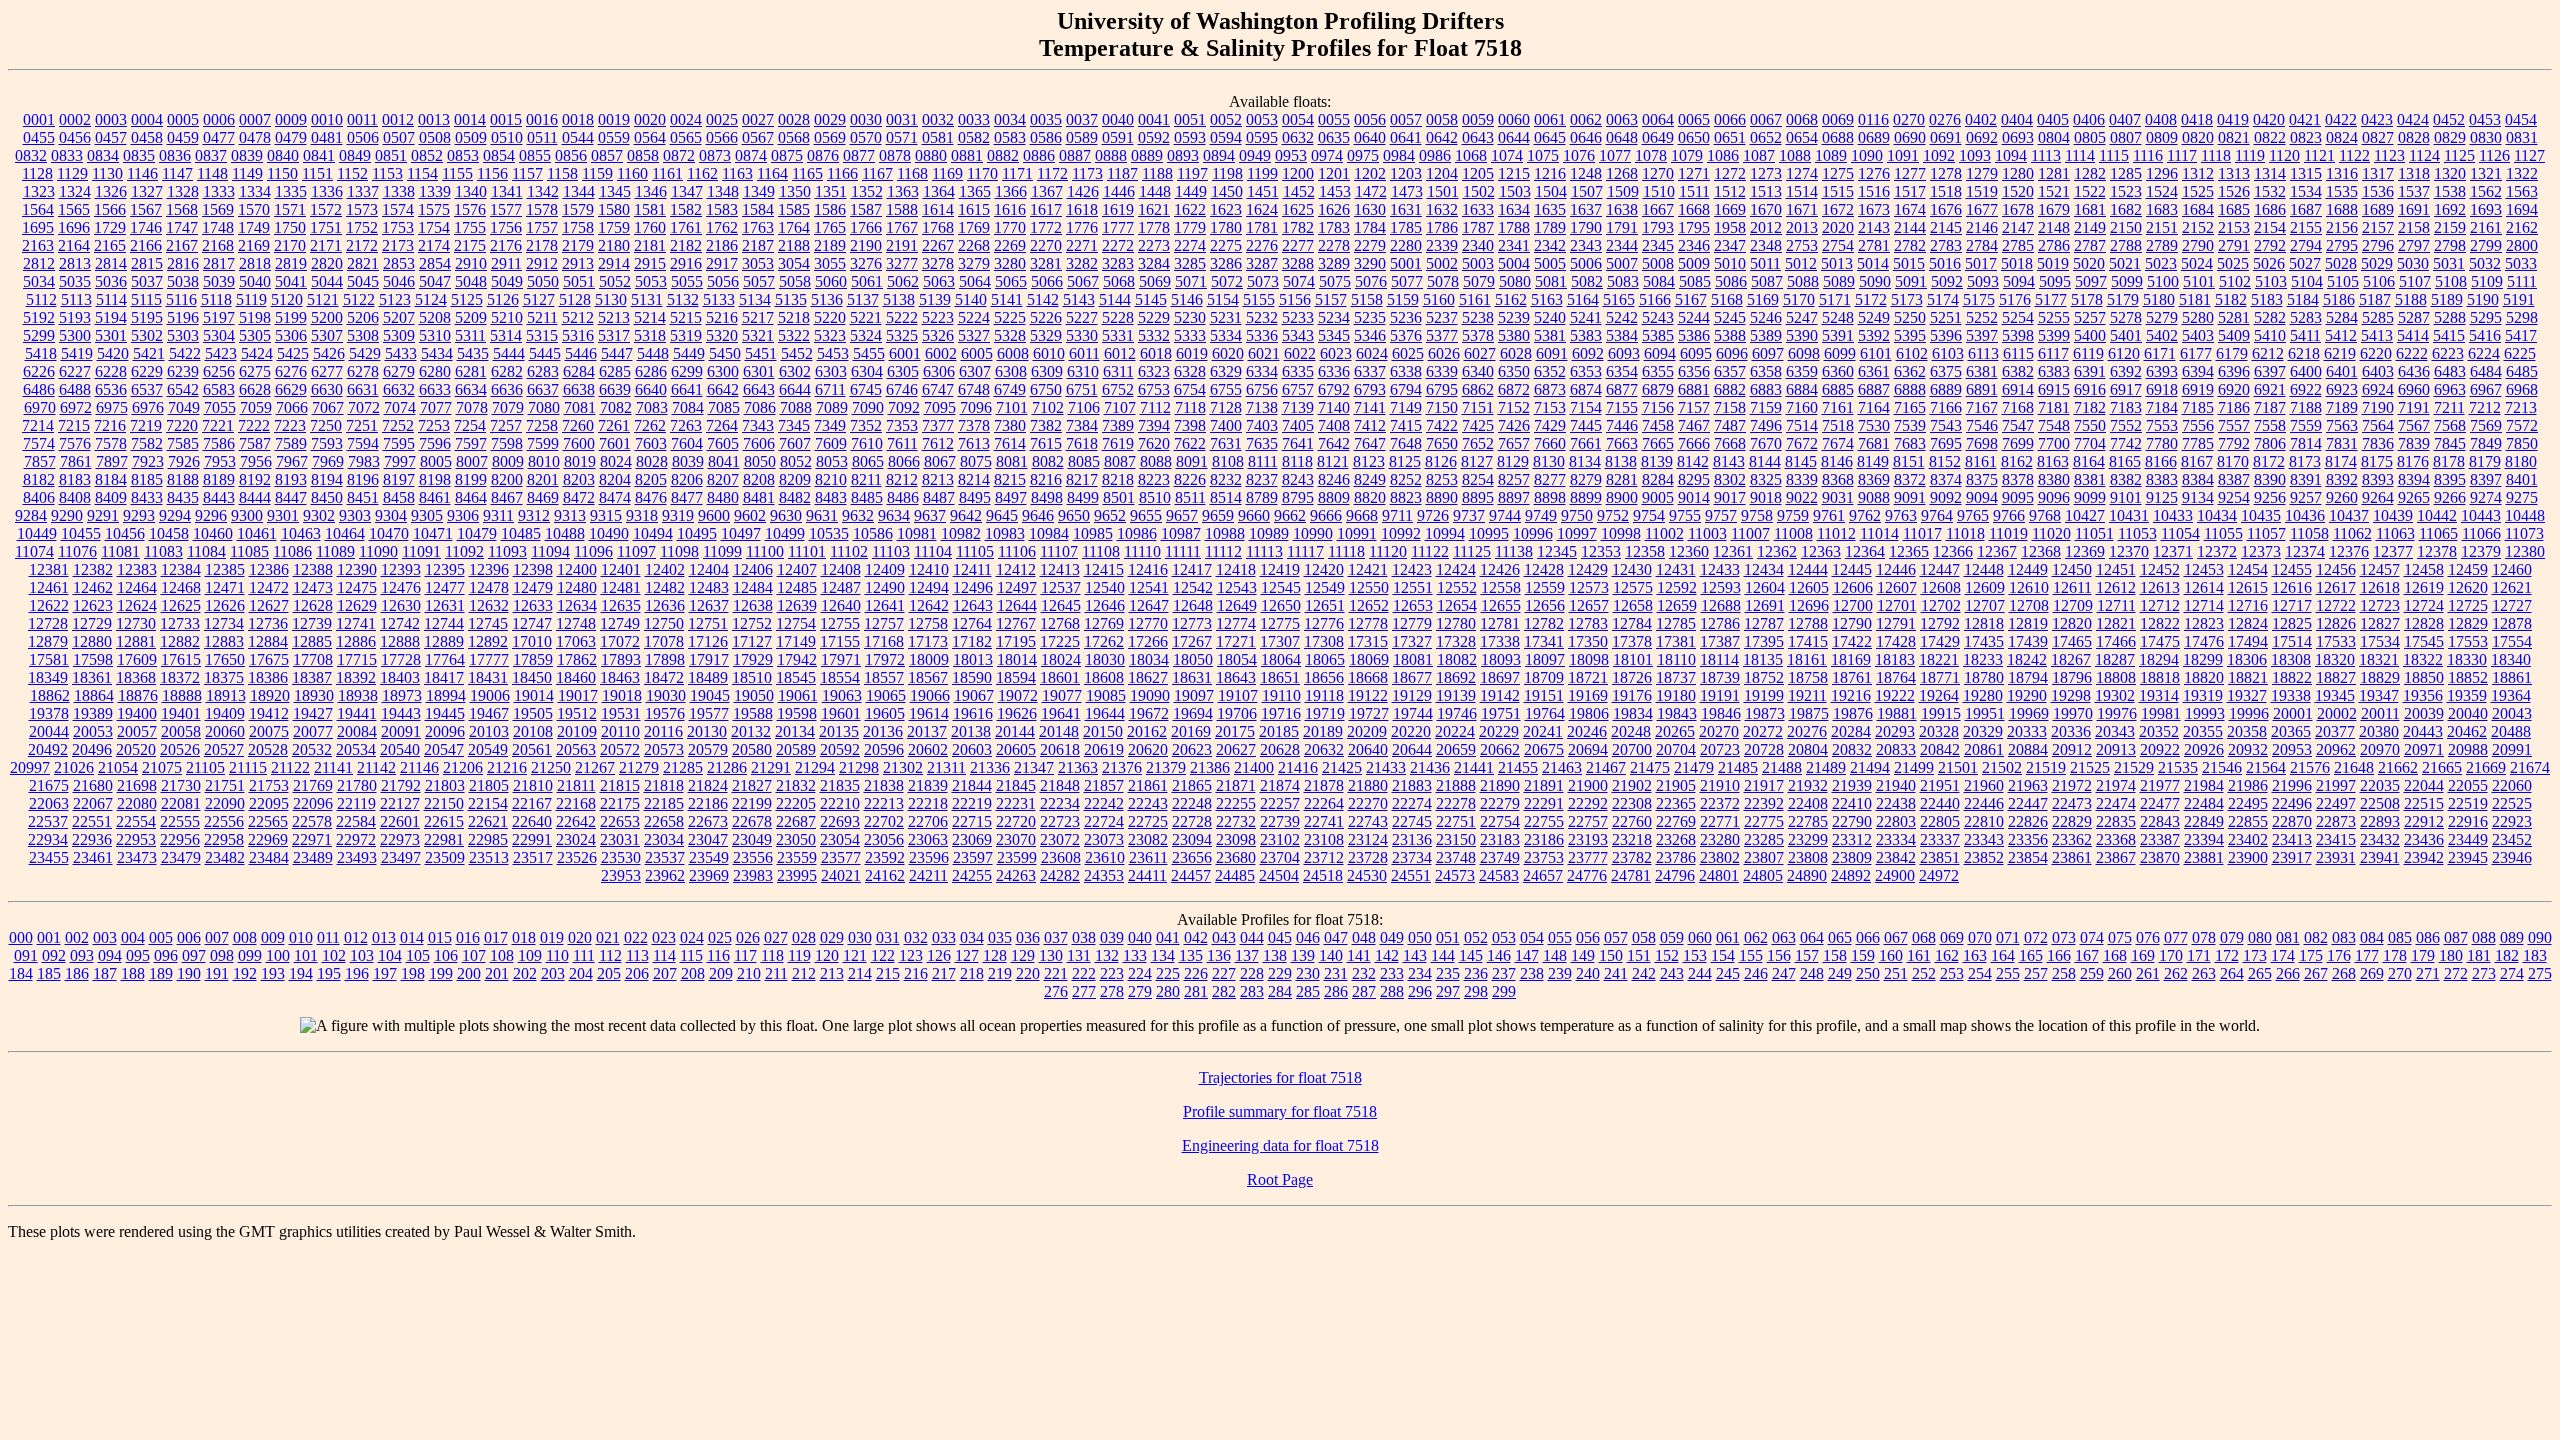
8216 (1046, 479)
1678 (2018, 209)
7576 (75, 443)
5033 (2521, 263)
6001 (905, 353)
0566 (722, 137)
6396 (2234, 371)
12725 (2468, 605)
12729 (92, 623)
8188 (183, 479)
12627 (269, 605)
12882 (180, 641)
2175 (470, 245)
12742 (400, 623)
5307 (327, 335)
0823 (2306, 137)
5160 (1439, 299)
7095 (940, 407)
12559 (1545, 587)
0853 (463, 155)
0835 (139, 155)
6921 (2270, 389)
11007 (1750, 533)
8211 (866, 479)
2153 (2234, 227)
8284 (1658, 479)
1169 (947, 173)
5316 (578, 335)
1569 (218, 209)
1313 (2234, 173)
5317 (614, 335)
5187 (2375, 299)
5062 (903, 281)
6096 (1732, 353)
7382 (1046, 425)
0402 (1981, 119)
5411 (2305, 335)
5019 (2053, 263)
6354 (1622, 371)
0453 (2485, 119)
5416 (2485, 335)
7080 (544, 407)
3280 (1010, 263)
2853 (399, 263)
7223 (290, 425)
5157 (1331, 299)
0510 (507, 137)
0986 (1435, 155)
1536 (2378, 191)
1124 (2424, 155)
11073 (2524, 533)
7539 (1910, 425)
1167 (877, 173)
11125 (1472, 551)
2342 (1550, 245)
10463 (301, 533)
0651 (1730, 137)
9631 (822, 515)
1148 (212, 173)
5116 (181, 299)
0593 (1190, 137)
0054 (1298, 119)
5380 (1514, 335)
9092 (1946, 497)
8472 (579, 497)
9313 (570, 515)
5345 (1334, 335)
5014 (1873, 263)
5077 (1407, 281)
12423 (1412, 569)
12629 (357, 605)
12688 (1721, 605)
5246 (1766, 317)
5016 (1945, 263)
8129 (1513, 461)
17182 (972, 641)
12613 (2160, 587)
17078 (664, 641)
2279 (1370, 245)
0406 (2089, 119)
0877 (859, 155)
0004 (147, 119)
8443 (219, 497)
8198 (435, 479)
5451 (761, 353)
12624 (137, 605)
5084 (1659, 281)
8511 (1190, 497)
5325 (902, 335)
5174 (1943, 299)
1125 (2459, 155)
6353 (1586, 371)
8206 (687, 479)
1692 (2450, 209)
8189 (219, 479)
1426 (1083, 191)
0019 (614, 119)
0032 (938, 119)
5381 (1550, 335)
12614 (2204, 587)
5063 (939, 281)
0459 (183, 137)
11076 (77, 551)
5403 (2198, 335)
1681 (2090, 209)
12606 (1853, 587)
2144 (1910, 227)
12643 (973, 605)
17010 (532, 641)
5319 (686, 335)
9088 (1874, 497)
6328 (1190, 371)
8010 (544, 461)
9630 (786, 515)
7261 (614, 425)
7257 (506, 425)
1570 (254, 209)
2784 (1982, 245)
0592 (1154, 137)
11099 (722, 551)
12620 (2468, 587)
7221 (218, 425)
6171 (2160, 353)
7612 (938, 443)
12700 (1853, 605)
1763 (758, 227)
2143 (1874, 227)
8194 (327, 479)
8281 (1622, 479)
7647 (1370, 443)
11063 (2395, 533)
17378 (1632, 641)
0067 (1766, 119)
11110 (1142, 551)
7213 (2521, 407)
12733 (180, 623)
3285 (1190, 263)
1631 (1406, 209)
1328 (183, 191)
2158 (2414, 227)
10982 (961, 533)
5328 (1010, 335)
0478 (255, 137)
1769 (974, 227)
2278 (1334, 245)
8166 (2161, 461)
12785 (1676, 623)
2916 (686, 263)
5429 (365, 353)
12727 (2512, 605)
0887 (1075, 155)
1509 (1623, 191)
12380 (2525, 551)
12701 (1897, 605)
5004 (1514, 263)
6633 (435, 389)
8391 (2306, 479)
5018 (2017, 263)
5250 (1910, 317)
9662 (1290, 515)
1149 (247, 173)
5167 (1691, 299)
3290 (1370, 263)
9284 (31, 515)
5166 (1655, 299)
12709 (2073, 605)
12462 (93, 587)
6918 (2162, 389)
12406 (753, 569)
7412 (1370, 425)
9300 (247, 515)
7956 (256, 461)
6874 (1586, 389)
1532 (2270, 191)
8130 (1549, 461)
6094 (1660, 353)
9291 (103, 515)
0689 (1874, 137)
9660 (1254, 515)
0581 (938, 137)
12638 (753, 605)
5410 (2270, 335)
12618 (2380, 587)
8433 (147, 497)
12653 (1413, 605)
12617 (2336, 587)
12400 (577, 569)
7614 (1010, 443)
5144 (1115, 299)
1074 (1507, 155)
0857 (607, 155)
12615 (2248, 587)
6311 (1118, 371)
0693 (2018, 137)
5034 (39, 281)
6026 (1444, 353)
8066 (904, 461)
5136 (827, 299)
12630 (401, 605)
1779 (1190, 227)
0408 (2161, 119)
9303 (355, 515)
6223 (2448, 353)
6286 (651, 371)
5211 (542, 317)
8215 (1010, 479)
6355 (1658, 371)
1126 (2494, 155)
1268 (1622, 173)
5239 (1514, 317)
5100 (2163, 281)
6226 (39, 371)
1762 (722, 227)
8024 (616, 461)
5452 (797, 353)
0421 (2305, 119)
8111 (1263, 461)
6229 (147, 371)
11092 (464, 551)
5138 (899, 299)
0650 (1694, 137)
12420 (1324, 569)
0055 (1334, 119)
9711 (1397, 515)
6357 (1730, 371)
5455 (869, 353)
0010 (327, 119)
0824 (2342, 137)
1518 (1946, 191)
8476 (651, 497)
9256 (2270, 497)
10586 (873, 533)
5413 (2377, 335)
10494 (653, 533)
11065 (2438, 533)
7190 (2378, 407)
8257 (1514, 479)
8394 (2414, 479)
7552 (2126, 425)
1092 (1939, 155)
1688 (2342, 209)
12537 (1061, 587)
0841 (319, 155)
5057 (759, 281)
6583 (219, 389)
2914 (614, 263)
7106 (1084, 407)
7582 (147, 443)
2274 (1190, 245)
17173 (928, 641)
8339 (1802, 479)
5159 (1403, 299)
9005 (1658, 497)
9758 (1757, 515)
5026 (2269, 263)
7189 (2342, 407)
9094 (1982, 497)
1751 (326, 227)
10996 (1533, 533)
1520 (2018, 191)
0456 (75, 137)
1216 (1550, 173)
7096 (976, 407)
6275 (255, 371)
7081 (580, 407)
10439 (2393, 515)
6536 (111, 389)
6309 (1047, 371)
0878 (895, 155)
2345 (1658, 245)
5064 (975, 281)
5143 (1079, 299)
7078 (472, 407)
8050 (760, 461)
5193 (75, 317)
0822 (2270, 137)
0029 (830, 119)
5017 (1981, 263)
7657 (1514, 443)
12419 (1280, 569)
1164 (772, 173)
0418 (2197, 119)
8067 (940, 461)
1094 (2011, 155)
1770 (1010, 227)
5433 (401, 353)
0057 (1406, 119)
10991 (1357, 533)
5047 (435, 281)
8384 (2198, 479)
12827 (2380, 623)
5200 (327, 317)
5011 (1765, 263)
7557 (2234, 425)
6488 (75, 389)
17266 (1148, 641)
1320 (2450, 173)
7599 (543, 443)
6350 (1514, 371)
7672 (1802, 443)
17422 (1852, 641)
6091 (1552, 353)
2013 (1802, 227)
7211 (2449, 407)
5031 (2449, 263)
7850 (2522, 443)
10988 (1225, 533)
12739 (312, 623)
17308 (1324, 641)
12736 (268, 623)
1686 (2270, 209)
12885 (312, 641)
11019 (2008, 533)
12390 (357, 569)
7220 (182, 425)
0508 (435, 137)
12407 (797, 569)
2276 (1262, 245)
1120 (2284, 155)
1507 (1587, 191)
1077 (1615, 155)
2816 (183, 263)
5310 (435, 335)
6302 (795, 371)
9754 (1649, 515)
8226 (1190, 479)
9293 (139, 515)
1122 (2354, 155)
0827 (2378, 137)
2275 (1226, 245)
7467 (1694, 425)
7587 (255, 443)
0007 (255, 119)
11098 (679, 551)
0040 (1118, 119)
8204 (615, 479)
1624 (1262, 209)
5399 (2054, 335)
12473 (313, 587)
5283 (2306, 317)
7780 (2162, 443)
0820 (2198, 137)
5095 (2055, 281)
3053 (758, 263)
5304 (219, 335)
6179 (2232, 353)
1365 (975, 191)
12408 (841, 569)
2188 (794, 245)
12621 (2512, 587)
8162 (2017, 461)
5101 (2199, 281)
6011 (1084, 353)
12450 (2072, 569)
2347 (1730, 245)
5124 (431, 299)
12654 (1457, 605)
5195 (147, 317)
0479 (291, 137)
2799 (2486, 245)
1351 (831, 191)
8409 (111, 497)
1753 (398, 227)
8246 (1334, 479)
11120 (1388, 551)
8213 (938, 479)
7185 (2198, 407)
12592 (1677, 587)
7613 (974, 443)
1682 (2126, 209)
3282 (1082, 263)
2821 (363, 263)
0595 (1262, 137)
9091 (1910, 497)
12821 (2116, 623)
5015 (1909, 263)
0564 (650, 137)
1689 (2378, 209)
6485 (2522, 371)
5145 (1151, 299)
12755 (840, 623)
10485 (521, 533)
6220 (2376, 353)
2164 (74, 245)
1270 (1658, 173)
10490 (609, 533)
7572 (2522, 425)
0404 (2017, 119)
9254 (2234, 497)
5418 (41, 353)
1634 (1514, 209)
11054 (2180, 533)
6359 (1802, 371)
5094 (2019, 281)
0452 (2449, 119)
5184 (2303, 299)
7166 (1946, 407)
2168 (218, 245)
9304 (391, 515)
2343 (1586, 245)
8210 (831, 479)
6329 (1226, 371)
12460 (2512, 569)
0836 (175, 155)
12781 (1500, 623)
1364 (939, 191)
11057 (2266, 533)
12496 (973, 587)
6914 (2018, 389)
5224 (974, 317)
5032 (2485, 263)
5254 (2018, 317)
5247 (1802, 317)
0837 (211, 155)
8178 (2449, 461)
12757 (884, 623)
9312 (534, 515)
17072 (620, 641)
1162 (702, 173)
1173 (1087, 173)
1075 (1543, 155)
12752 (752, 623)
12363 (1821, 551)
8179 (2485, 461)
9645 (1002, 515)
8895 (1478, 497)
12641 (885, 605)
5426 (329, 353)
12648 (1193, 605)
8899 (1586, 497)
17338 (1500, 641)
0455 (39, 137)
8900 (1622, 497)
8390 (2270, 479)
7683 (1910, 443)
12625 (181, 605)
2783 (1946, 245)
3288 (1298, 263)
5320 (722, 335)
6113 (1983, 353)
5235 (1370, 317)
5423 (221, 353)
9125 (2162, 497)
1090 (1867, 155)
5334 (1226, 335)
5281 (2234, 317)
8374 (1946, 479)
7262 (650, 425)
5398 (2018, 335)
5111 (2522, 281)
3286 (1226, 263)
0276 (1945, 119)
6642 (723, 389)
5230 (1190, 317)
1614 (938, 209)
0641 (1406, 137)
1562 (2486, 191)
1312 (2198, 173)
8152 (1945, 461)
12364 (1865, 551)
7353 (902, 425)
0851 (391, 155)
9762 (1865, 515)
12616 (2292, 587)
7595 (399, 443)
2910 (471, 263)
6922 (2306, 389)
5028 (2341, 263)
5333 (1190, 335)
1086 (1723, 155)
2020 (1838, 227)
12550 (1369, 587)
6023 (1336, 353)
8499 (1083, 497)
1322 (2522, 173)
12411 (972, 569)
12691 (1765, 605)
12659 (1677, 605)
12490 (885, 587)
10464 (345, 533)
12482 (665, 587)
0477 (219, 137)
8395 (2450, 479)
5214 (650, 317)
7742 (2126, 443)
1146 (142, 173)
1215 (1514, 173)
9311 (498, 515)
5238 (1478, 317)
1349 (759, 191)
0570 (866, 137)
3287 (1262, 263)
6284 (579, 371)
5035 (75, 281)
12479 (533, 587)
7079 (508, 407)
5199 (291, 317)
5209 (471, 317)
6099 (1840, 353)
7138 (1262, 407)
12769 (1104, 623)
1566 (110, 209)
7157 (1694, 407)
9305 (427, 515)
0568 (794, 137)
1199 (1262, 173)
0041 (1154, 119)
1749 (254, 227)
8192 (255, 479)
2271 (1082, 245)
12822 (2160, 623)
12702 (1941, 605)
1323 (39, 191)
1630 (1370, 209)
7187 (2270, 407)
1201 (1334, 173)
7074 (400, 407)
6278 (363, 371)
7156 (1658, 407)
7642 (1334, 443)
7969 (328, 461)
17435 (1984, 641)
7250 (326, 425)
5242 (1622, 317)
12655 (1501, 605)
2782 (1910, 245)
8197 (399, 479)
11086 (292, 551)
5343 (1298, 335)
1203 (1406, 173)
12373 (2261, 551)
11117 (1305, 551)
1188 (1157, 173)
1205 (1478, 173)
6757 (1298, 389)
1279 (1982, 173)
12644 (1017, 605)
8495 (975, 497)
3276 (866, 263)
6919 (2198, 389)
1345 (615, 191)
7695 (1946, 443)
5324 (866, 335)
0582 (974, 137)
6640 (651, 389)
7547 (2018, 425)
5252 (1982, 317)
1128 (37, 173)
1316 (2342, 173)
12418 (1236, 569)
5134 (755, 299)
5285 (2378, 317)
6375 (1946, 371)
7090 (868, 407)
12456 (2336, 569)
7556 (2198, 425)
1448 (1155, 191)
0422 (2341, 119)
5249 (1874, 317)
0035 (1046, 119)
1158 (562, 173)
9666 (1326, 515)
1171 (1017, 173)
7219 (146, 425)
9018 (1766, 497)
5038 (183, 281)
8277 (1550, 479)
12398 (533, 569)
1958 (1730, 227)
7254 (470, 425)
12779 (1412, 623)
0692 (1982, 137)
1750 (290, 227)
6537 (147, 389)
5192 (39, 317)
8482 (795, 497)
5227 (1082, 317)
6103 (1948, 353)
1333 (219, 191)
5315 (542, 335)
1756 (506, 227)
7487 (1730, 425)
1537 (2414, 191)
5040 (255, 281)
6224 (2484, 353)
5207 (399, 317)
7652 (1478, 443)
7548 (2054, 425)
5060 (831, 281)
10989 (1269, 533)
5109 (2487, 281)
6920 (2234, 389)
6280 (435, 371)
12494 (929, 587)
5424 (257, 353)
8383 (2162, 479)
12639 (797, 605)
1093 (1975, 155)
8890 (1442, 497)
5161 (1475, 299)
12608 (1941, 587)
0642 (1442, 137)
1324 (75, 191)
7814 (2306, 443)
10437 (2349, 515)
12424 (1456, 569)
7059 (256, 407)
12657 (1589, 605)
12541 (1149, 587)
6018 (1156, 353)
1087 (1759, 155)
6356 (1694, 371)
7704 (2090, 443)
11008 (1793, 533)
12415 (1104, 569)
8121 (1333, 461)
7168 (2018, 407)
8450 (327, 497)
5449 (689, 353)
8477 (687, 497)
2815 (147, 263)
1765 (830, 227)
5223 (938, 317)
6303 (831, 371)
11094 (550, 551)
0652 (1766, 137)
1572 (326, 209)
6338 (1406, 371)
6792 (1334, 389)
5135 (791, 299)
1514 (1802, 191)
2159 (2450, 227)
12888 (400, 641)
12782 (1544, 623)
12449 (2028, 569)
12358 (1645, 551)
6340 (1478, 371)
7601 (615, 443)
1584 (758, 209)
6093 (1624, 353)
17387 (1720, 641)
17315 (1368, 641)
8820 (1370, 497)
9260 (2342, 497)
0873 (715, 155)
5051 (579, 281)
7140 (1334, 407)
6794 (1406, 389)
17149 (796, 641)
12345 (1557, 551)
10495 (697, 533)
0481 (327, 137)
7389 (1118, 425)
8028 (652, 461)
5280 (2198, 317)
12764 (972, 623)
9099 (2090, 497)
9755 (1685, 515)
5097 (2091, 281)
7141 (1370, 407)
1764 (794, 227)
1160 (632, 173)
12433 (1720, 569)
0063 (1622, 119)
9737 (1469, 515)
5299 (39, 335)
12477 (445, 587)
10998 (1621, 533)
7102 (1048, 407)
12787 (1764, 623)
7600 (579, 443)
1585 (794, 209)
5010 (1730, 263)
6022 (1300, 353)
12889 (444, 641)
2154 (2270, 227)
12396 (489, 569)
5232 (1262, 317)
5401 (2126, 335)
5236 (1406, 317)
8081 (1012, 461)
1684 (2198, 209)
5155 (1259, 299)
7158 (1730, 407)
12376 (2349, 551)
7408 (1334, 425)
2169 (254, 245)
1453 (1335, 191)
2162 (2522, 227)
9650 (1074, 515)
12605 (1809, 587)
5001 (1406, 263)
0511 (542, 137)
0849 (355, 155)
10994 (1445, 533)
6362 (1910, 371)
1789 (1550, 227)
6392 (2126, 371)
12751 (708, 623)
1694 (2522, 209)
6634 (471, 389)
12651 (1325, 605)
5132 (683, 299)
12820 (2072, 623)
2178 (542, 245)
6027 (1480, 353)
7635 (1262, 443)
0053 (1262, 119)
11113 (1264, 551)
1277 (1910, 173)
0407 (2125, 119)
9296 (211, 515)
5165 (1619, 299)
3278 (938, 263)
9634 (894, 515)
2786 (2054, 245)
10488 (565, 533)
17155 (840, 641)
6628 (255, 389)
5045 (363, 281)
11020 (2051, 533)
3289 (1334, 263)
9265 (2414, 497)
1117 (2182, 155)
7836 (2378, 443)
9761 (1829, 515)
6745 (866, 389)
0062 (1586, 119)
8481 (759, 497)
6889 (1946, 389)
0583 (1010, 137)
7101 (1012, 407)
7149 (1406, 407)
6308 (1011, 371)
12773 (1192, 623)
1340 (471, 191)
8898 (1550, 497)
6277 (327, 371)
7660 (1550, 443)
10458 (169, 533)
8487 (939, 497)
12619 (2424, 587)
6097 (1768, 353)
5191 (2519, 299)
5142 (1043, 299)
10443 (2481, 515)
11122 (1430, 551)
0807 (2126, 137)
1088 (1795, 155)
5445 (545, 353)
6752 (1118, 389)
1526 (2234, 191)
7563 (2342, 425)
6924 (2378, 389)
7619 (1118, 443)
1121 (2319, 155)
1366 (1011, 191)
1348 (723, 191)
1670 (1766, 209)
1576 (470, 209)
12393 (401, 569)
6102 (1912, 353)
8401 (2522, 479)
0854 (499, 155)
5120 (287, 299)
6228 (111, 371)
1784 (1370, 227)
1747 (182, 227)
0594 (1226, 137)
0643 (1478, 137)
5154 (1223, 299)
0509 (471, 137)
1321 (2486, 173)
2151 (2162, 227)
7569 (2486, 425)
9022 (1802, 497)
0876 (823, 155)
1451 (1263, 191)
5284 (2342, 317)
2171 (326, 245)
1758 (578, 227)
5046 (399, 281)
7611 (902, 443)
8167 (2197, 461)
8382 (2126, 479)
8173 (2305, 461)
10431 (2129, 515)
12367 (1997, 551)
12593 (1721, 587)
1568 (182, 209)
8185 (147, 479)
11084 (206, 551)
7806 (2270, 443)
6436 (2414, 371)
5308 (363, 335)
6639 (615, 389)
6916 (2090, 389)
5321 (758, 335)
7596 (435, 443)
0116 (1873, 119)
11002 (1664, 533)
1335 (291, 191)
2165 (110, 245)
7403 (1262, 425)
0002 (75, 119)
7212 (2485, 407)
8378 (2018, 479)
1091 (1903, 155)
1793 (1658, 227)
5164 (1583, 299)
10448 (2525, 515)
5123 (395, 299)
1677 (1982, 209)
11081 (120, 551)
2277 (1298, 245)
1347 (687, 191)
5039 (219, 281)
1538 (2450, 191)
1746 (146, 227)
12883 (224, 641)
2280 (1406, 245)
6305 (903, 371)
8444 (255, 497)
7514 (1802, 425)
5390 (1802, 335)
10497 (741, 533)
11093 (507, 551)
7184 (2162, 407)
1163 (737, 173)
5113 (76, 299)
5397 (1982, 335)
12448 (1984, 569)
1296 (2162, 173)
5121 (323, 299)
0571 (902, 137)
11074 (34, 551)
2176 (506, 245)
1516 (1874, 191)
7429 (1550, 425)
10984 (1049, 533)
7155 (1622, 407)
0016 (542, 119)
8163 (2053, 461)
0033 (974, 119)
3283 (1118, 263)
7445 (1586, 425)
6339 (1442, 371)
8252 (1406, 479)
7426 (1514, 425)
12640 (841, 605)
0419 (2233, 119)
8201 (543, 479)
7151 (1478, 407)
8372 (1910, 479)
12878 (2512, 623)
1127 (2529, 155)
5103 (2271, 281)
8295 (1694, 479)
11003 (1707, 533)
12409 (885, 569)
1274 (1802, 173)
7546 (1982, 425)
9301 (283, 515)
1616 (1010, 209)
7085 (724, 407)
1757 (542, 227)
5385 (1658, 335)
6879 (1658, 389)
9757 (1721, 515)
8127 (1477, 461)
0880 (931, 155)
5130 (611, 299)
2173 (398, 245)
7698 (1982, 443)
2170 (290, 245)
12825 (2292, 623)
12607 (1897, 587)
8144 (1765, 461)
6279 (399, 371)
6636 (507, 389)
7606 (759, 443)
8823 (1406, 497)
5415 (2449, 335)
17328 (1456, 641)
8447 (291, 497)
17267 (1192, 641)
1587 (866, 209)
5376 (1406, 335)
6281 (471, 371)
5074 (1299, 281)
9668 (1362, 515)
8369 (1874, 479)
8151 (1909, 461)
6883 (1766, 389)
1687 (2306, 209)
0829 (2450, 137)
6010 (1049, 353)
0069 (1838, 119)
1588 (902, 209)
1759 (614, 227)
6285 (615, 371)
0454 (2521, 119)
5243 (1658, 317)
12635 (621, 605)
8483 (831, 497)
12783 (1588, 623)
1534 (2306, 191)
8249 (1370, 479)
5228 (1118, 317)
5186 (2339, 299)
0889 (1147, 155)
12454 (2248, 569)
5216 (722, 317)
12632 (489, 605)
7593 (327, 443)
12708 (2029, 605)
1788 (1514, 227)
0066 (1730, 119)
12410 (929, 569)
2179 (578, 245)
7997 (400, 461)
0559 (614, 137)
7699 (2018, 443)
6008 (1013, 353)
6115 (2018, 353)
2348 (1766, 245)
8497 (1011, 497)
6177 (2196, 353)
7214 (38, 425)
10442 (2437, 515)
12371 (2173, 551)
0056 (1370, 119)
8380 (2054, 479)
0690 (1910, 137)
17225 (1060, 641)
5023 (2161, 263)
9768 (2045, 515)
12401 (621, 569)
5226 (1046, 317)
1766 (866, 227)
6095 (1696, 353)
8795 (1298, 497)
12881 (136, 641)
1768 (938, 227)
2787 (2090, 245)
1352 (867, 191)
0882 (1003, 155)
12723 (2380, 605)
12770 (1148, 623)
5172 (1871, 299)
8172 (2269, 461)
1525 (2198, 191)
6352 (1550, 371)
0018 (578, 119)
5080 (1515, 281)
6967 (2486, 389)
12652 (1369, 605)
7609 (831, 443)
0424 (2413, 119)
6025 (1408, 353)
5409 (2234, 335)
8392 (2342, 479)
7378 (974, 425)
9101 (2126, 497)
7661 (1586, 443)
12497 (1017, 587)
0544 (578, 137)
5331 (1118, 335)
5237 (1442, 317)
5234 (1334, 317)
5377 (1442, 335)
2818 (255, 263)
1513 (1766, 191)
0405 (2053, 119)
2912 (542, 263)
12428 (1544, 569)
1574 (398, 209)
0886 (1039, 155)
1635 (1550, 209)
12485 (797, 587)
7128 (1226, 407)
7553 (2162, 425)
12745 (488, 623)
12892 (488, 641)
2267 (938, 245)
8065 (868, 461)
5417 (2521, 335)
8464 (471, 497)
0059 (1478, 119)
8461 (435, 497)
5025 (2233, 263)
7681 (1874, 443)
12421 (1368, 569)
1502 (1479, 191)
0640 (1370, 137)
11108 (1101, 551)
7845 (2450, 443)
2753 (1802, 245)
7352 (866, 425)
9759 (1793, 515)
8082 (1048, 461)
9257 (2306, 497)
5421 (149, 353)
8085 (1084, 461)
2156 (2342, 227)
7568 (2450, 425)
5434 (437, 353)
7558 (2270, 425)
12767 (1016, 623)
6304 (867, 371)
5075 (1335, 281)
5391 (1838, 335)
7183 (2126, 407)
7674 (1838, 443)
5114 (111, 299)
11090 (378, 551)
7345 (794, 425)
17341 (1544, 641)
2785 (2018, 245)
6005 (977, 353)
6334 (1262, 371)
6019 (1192, 353)
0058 (1442, 119)
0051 (1190, 119)
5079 (1479, 281)
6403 (2378, 371)
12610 (2029, 587)
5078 (1443, 281)
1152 (352, 173)
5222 (902, 317)
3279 (974, 263)
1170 (982, 173)
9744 (1505, 515)
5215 (686, 317)
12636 (665, 605)
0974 (1327, 155)
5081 (1551, 281)
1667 (1658, 209)
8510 (1155, 497)
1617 (1046, 209)
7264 (722, 425)
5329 (1046, 335)
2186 (722, 245)
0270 (1909, 119)
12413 (1060, 569)
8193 (291, 479)
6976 (148, 407)
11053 (2137, 533)
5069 (1155, 281)
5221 (866, 317)
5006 (1586, 263)
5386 (1694, 335)
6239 (183, 371)
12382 (93, 569)
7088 (796, 407)
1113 (2046, 155)
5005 (1550, 263)
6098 (1804, 353)
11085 (249, 551)
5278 (2126, 317)
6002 (941, 353)
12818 (1984, 623)
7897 (112, 461)
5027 (2305, 263)
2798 (2450, 245)
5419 (77, 353)
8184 (111, 479)
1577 (506, 209)
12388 (313, 569)
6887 (1874, 389)
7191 (2414, 407)
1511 (1694, 191)
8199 (471, 479)
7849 (2486, 443)
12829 (2468, 623)
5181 (2195, 299)
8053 (832, 461)
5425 (293, 353)
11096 (593, 551)
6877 (1622, 389)
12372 (2217, 551)
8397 (2486, 479)
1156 (492, 173)
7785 (2198, 443)
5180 (2159, 299)
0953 (1291, 155)
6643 (759, 389)
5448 (653, 353)
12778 (1368, 623)
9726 (1433, 515)
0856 (571, 155)
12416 (1148, 569)
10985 (1093, 533)
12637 (709, 605)
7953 (220, 461)
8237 (1262, 479)
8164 (2089, 461)
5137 (863, 299)
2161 (2486, 227)
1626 (1334, 209)
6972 (76, 407)
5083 (1623, 281)
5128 (575, 299)
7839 (2414, 443)
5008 (1658, 263)
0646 (1586, 137)
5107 (2415, 281)
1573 (362, 209)
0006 (219, 119)
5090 (1875, 281)
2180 (614, 245)
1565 (74, 209)
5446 (581, 353)
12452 (2160, 569)
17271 (1236, 641)
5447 (617, 353)
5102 (2235, 281)
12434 (1764, 569)
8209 (795, 479)
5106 (2379, 281)
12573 (1589, 587)
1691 (2414, 209)
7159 (1766, 407)
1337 (363, 191)
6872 (1514, 389)
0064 (1658, 119)
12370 (2129, 551)
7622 (1190, 443)
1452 (1299, 191)
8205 (651, 479)
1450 (1227, 191)
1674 (1910, 209)
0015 (506, 119)
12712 (2160, 605)
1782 (1298, 227)
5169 (1763, 299)
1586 (830, 209)
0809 (2162, 137)
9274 (2486, 497)
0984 (1399, 155)
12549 (1325, 587)
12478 (489, 587)
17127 (752, 641)
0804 (2054, 137)
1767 (902, 227)
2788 (2126, 245)
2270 (1046, 245)
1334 (255, 191)
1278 (1946, 173)
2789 (2162, 245)
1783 (1334, 227)
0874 (751, 155)
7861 (76, 461)
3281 (1046, 263)
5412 (2341, 335)
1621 (1154, 209)
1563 (2522, 191)
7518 (1838, 425)
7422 (1442, 425)
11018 (1965, 533)
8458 (399, 497)
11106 (1017, 551)
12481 (621, 587)
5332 (1154, 335)
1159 (597, 173)
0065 (1694, 119)
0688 (1838, 137)
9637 (930, 515)
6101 (1876, 353)
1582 (686, 209)
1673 (1874, 209)
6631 (363, 389)
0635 (1334, 137)
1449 (1191, 191)
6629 (291, 389)
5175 (1979, 299)
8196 (363, 479)
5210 (507, 317)
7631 (1226, 443)
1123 (2389, 155)
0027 (758, 119)
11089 (335, 551)
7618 (1082, 443)
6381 (1982, 371)
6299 (687, 371)
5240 (1550, 317)
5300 (75, 335)
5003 (1478, 263)
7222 (254, 425)
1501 (1443, 191)
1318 (2414, 173)
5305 (255, 335)
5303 (183, 335)
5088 (1803, 281)
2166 (146, 245)
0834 (103, 155)
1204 (1442, 173)
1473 (1407, 191)
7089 (832, 407)
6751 (1082, 389)
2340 (1478, 245)
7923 (148, 461)
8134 (1585, 461)
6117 (2053, 353)
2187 (758, 245)
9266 (2450, 497)
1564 (38, 209)
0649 (1658, 137)
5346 (1370, 335)
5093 (1983, 281)
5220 (830, 317)
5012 (1801, 263)
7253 (434, 425)
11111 (1183, 551)
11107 (1059, 551)
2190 (866, 245)
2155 (2306, 227)
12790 (1852, 623)
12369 (2085, 551)
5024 (2197, 263)
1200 (1298, 173)
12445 (1852, 569)
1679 (2054, 209)
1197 (1192, 173)
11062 (2352, 533)
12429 (1588, 569)
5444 (509, 353)
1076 (1579, 155)
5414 (2413, 335)
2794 (2306, 245)
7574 (39, 443)
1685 (2234, 209)
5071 (1191, 281)
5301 (111, 335)
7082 (616, 407)
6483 (2450, 371)
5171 (1835, 299)
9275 (2522, 497)
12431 (1676, 569)
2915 (650, 263)
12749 (620, 623)
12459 (2468, 569)
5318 (650, 335)
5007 (1622, 263)
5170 (1799, 299)
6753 (1154, 389)
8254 (1478, 479)
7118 (1190, 407)
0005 (183, 119)
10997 (1577, 533)
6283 (543, 371)
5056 (723, 281)
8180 (2521, 461)
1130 (107, 173)
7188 (2306, 407)
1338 (399, 191)
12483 (709, 587)
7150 (1442, 407)
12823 (2204, 623)
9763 (1901, 515)
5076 (1371, 281)
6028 (1516, 353)
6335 (1298, 371)
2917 (722, 263)
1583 (722, 209)
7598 (507, 443)
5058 (795, 281)
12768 (1060, 623)
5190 (2483, 299)
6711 (830, 389)
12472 (269, 587)
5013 (1837, 263)
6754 (1190, 389)
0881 (967, 155)
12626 (225, 605)
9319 (678, 515)
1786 (1442, 227)
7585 (183, 443)
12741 (356, 623)
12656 (1545, 605)
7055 (220, 407)
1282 (2090, 173)
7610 (867, 443)
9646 (1038, 515)
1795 (1694, 227)
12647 (1149, 605)
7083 (652, 407)
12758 (928, 623)
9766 (2009, 515)
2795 (2342, 245)
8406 (39, 497)
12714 (2204, 605)
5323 (830, 335)
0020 (650, 119)
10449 (37, 533)
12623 (93, 605)
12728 (48, 623)
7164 (1874, 407)
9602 (750, 515)
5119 (251, 299)
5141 (1007, 299)
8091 (1192, 461)
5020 (2089, 263)
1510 (1659, 191)
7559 (2306, 425)
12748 (576, 623)
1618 (1082, 209)
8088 (1156, 461)
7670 (1766, 443)
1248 (1586, 173)
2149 (2090, 227)
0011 (362, 119)
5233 (1298, 317)
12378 (2437, 551)
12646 (1105, 605)
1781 (1262, 227)
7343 (758, 425)
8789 (1262, 497)
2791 (2234, 245)
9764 (1937, 515)
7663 (1622, 443)
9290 (67, 515)
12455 (2292, 569)
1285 (2126, 173)
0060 (1514, 119)
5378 (1478, 335)
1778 (1154, 227)
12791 (1896, 623)
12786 (1720, 623)
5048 (471, 281)
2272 (1118, 245)
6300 (723, 371)
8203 (579, 479)
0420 (2269, 119)
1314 (2270, 173)
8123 (1369, 461)
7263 (686, 425)
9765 (1973, 515)
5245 (1730, 317)
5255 (2054, 317)
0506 (363, 137)
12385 (225, 569)
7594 (363, 443)
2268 (974, 245)
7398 (1190, 425)
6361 (1874, 371)
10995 (1489, 533)
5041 (291, 281)
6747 (938, 389)
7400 (1226, 425)
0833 (67, 155)
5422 (185, 353)
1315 (2306, 173)
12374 (2305, 551)
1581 (650, 209)
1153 (387, 173)
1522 (2090, 191)
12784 (1632, 623)
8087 (1120, 461)
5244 (1694, 317)
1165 (807, 173)
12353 (1601, 551)
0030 (866, 119)
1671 (1802, 209)
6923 (2342, 389)
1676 (1946, 209)
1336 (327, 191)
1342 (543, 191)
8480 (723, 497)
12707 (1985, 605)
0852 (427, 155)
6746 (902, 389)
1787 (1478, 227)
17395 (1764, 641)
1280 (2018, 173)
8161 (1981, 461)
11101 (807, 551)
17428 (1896, 641)
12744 (444, 623)
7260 (578, 425)
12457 (2380, 569)
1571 (290, 209)
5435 (473, 353)
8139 (1657, 461)
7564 (2378, 425)
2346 (1694, 245)
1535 (2342, 191)
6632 (399, 389)
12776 (1324, 623)
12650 (1281, 605)
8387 (2234, 479)
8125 (1405, 461)
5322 (794, 335)
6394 (2198, 371)
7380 (1010, 425)
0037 (1082, 119)
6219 (2340, 353)
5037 (147, 281)
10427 (2085, 515)
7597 (471, 443)
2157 (2378, 227)
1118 (2216, 155)
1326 (111, 191)
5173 (1907, 299)
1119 (2250, 155)
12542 (1193, 587)
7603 (651, 443)
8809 (1334, 497)
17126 (708, 641)
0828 (2414, 137)
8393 (2378, 479)
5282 (2270, 317)
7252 (398, 425)
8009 (508, 461)
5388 (1730, 335)
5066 (1047, 281)
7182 (2090, 407)
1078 (1651, 155)
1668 (1694, 209)
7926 (184, 461)
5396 (1946, 335)
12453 (2204, 569)
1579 (578, 209)
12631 (445, 605)
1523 (2126, 191)
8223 (1154, 479)
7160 (1802, 407)
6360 (1838, 371)
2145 (1946, 227)
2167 (182, 245)
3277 (902, 263)
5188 (2411, 299)
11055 (2223, 533)
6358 (1766, 371)
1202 (1370, 173)
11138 (1514, 551)
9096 (2054, 497)
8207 (723, 479)
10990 (1313, 533)
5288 (2450, 317)
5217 (758, 317)
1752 (362, 227)
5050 (543, 281)
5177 (2051, 299)
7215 (74, 425)
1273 (1766, 173)
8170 (2233, 461)
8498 (1047, 497)
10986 (1137, 533)
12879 (48, 641)
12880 (92, 641)
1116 (2148, 155)
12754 (796, 623)
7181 (2054, 407)
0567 (758, 137)
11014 (1879, 533)
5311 (470, 335)
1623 (1226, 209)
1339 (435, 191)
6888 (1910, 389)
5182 (2231, 299)
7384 (1082, 425)
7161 (1838, 407)
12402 (665, 569)
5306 (291, 335)
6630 (327, 389)
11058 (2309, 533)
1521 (2054, 191)
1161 (667, 173)
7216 (110, 425)
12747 (532, 623)
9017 (1730, 497)
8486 (903, 497)
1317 (2378, 173)
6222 (2412, 353)
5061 (867, 281)
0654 (1802, 137)
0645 (1550, 137)
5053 (651, 281)
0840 (283, 155)
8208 (759, 479)
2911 (506, 263)
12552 (1457, 587)
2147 (2018, 227)
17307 (1280, 641)
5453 (833, 353)
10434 (2217, 515)
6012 (1120, 353)
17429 (1940, 641)
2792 (2270, 245)
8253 (1442, 479)
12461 (49, 587)
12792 (1940, 623)
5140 (971, 299)
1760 (650, 227)
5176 (2015, 299)
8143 (1729, 461)
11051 (2094, 533)
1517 (1910, 191)
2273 (1154, 245)
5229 (1154, 317)
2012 (1766, 227)
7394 (1154, 425)
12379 (2481, 551)
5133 (719, 299)
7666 (1694, 443)
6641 (687, 389)
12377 (2393, 551)
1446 (1119, 191)
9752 (1613, 515)
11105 (975, 551)
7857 (40, 461)
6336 (1334, 371)
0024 (686, 119)
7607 (795, 443)
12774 (1236, 623)
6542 (183, 389)
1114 (2080, 155)
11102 (849, 551)
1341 (507, 191)
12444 (1808, 569)
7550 (2090, 425)
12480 (577, 587)
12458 (2424, 569)
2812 (39, 263)
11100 (765, 551)
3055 (830, 263)
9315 (606, 515)
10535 (829, 533)
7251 (362, 425)
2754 (1838, 245)
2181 (650, 245)
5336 (1262, 335)
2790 (2198, 245)
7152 (1514, 407)
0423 (2377, 119)
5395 (1910, 335)
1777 (1118, 227)
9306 (463, 515)
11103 (891, 551)
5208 (435, 317)
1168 (912, 173)
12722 (2336, 605)
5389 (1766, 335)
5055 (687, 281)
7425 (1478, 425)
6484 (2486, 371)
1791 (1622, 227)
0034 (1010, 119)
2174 (434, 245)
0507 (399, 137)
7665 (1658, 443)
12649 (1237, 605)
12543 (1237, 587)
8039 (688, 461)
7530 (1874, 425)
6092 (1588, 353)
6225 (2520, 353)
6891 (1982, 389)
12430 (1632, 569)
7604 (687, 443)
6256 (219, 371)
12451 (2116, 569)
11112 (1223, 551)
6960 (2414, 389)
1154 (422, 173)
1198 (1227, 173)
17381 (1676, 641)
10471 (433, 533)
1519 (1982, 191)
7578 (111, 443)
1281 (2054, 173)
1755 (470, 227)
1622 (1190, 209)
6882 (1730, 389)
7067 (328, 407)
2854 (435, 263)
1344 (579, 191)
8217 (1082, 479)
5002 (1442, 263)
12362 (1777, 551)
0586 (1046, 137)
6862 (1478, 389)
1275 (1838, 173)
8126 (1441, 461)
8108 (1228, 461)
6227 (75, 371)
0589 (1082, 137)
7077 (436, 407)
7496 (1766, 425)
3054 (794, 263)
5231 (1226, 317)
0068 (1802, 119)
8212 (902, 479)
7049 (184, 407)
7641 (1298, 443)
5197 (219, 317)
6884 (1802, 389)
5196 (183, 317)
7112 (1155, 407)
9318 (642, 515)
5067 (1083, 281)
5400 (2090, 335)
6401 (2342, 371)
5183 (2267, 299)
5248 (1838, 317)
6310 (1083, 371)
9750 (1577, 515)
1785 (1406, 227)
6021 (1264, 353)
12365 (1909, 551)
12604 (1765, 587)
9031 (1838, 497)
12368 (2041, 551)
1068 (1471, 155)
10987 (1181, 533)
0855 (535, 155)
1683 (2162, 209)
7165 (1910, 407)
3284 (1154, 263)
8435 (183, 497)
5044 (327, 281)
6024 (1372, 353)
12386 (269, 569)
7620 (1154, 443)
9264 (2378, 497)
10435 (2261, 515)
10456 (125, 533)
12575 (1633, 587)
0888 (1111, 155)
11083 (163, 551)
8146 (1837, 461)
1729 (110, 227)
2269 (1010, 245)
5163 (1547, 299)
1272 (1730, 173)
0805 (2090, 137)
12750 (664, 623)
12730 (136, 623)
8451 (363, 497)
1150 (282, 173)
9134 (2198, 497)
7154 (1586, 407)
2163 (38, 245)
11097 (636, 551)
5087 (1767, 281)
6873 (1550, 389)
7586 (219, 443)
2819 (291, 263)
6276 (291, 371)
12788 (1808, 623)
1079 (1687, 155)
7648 (1406, 443)
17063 (576, 641)
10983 (1005, 533)
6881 (1694, 389)
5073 (1263, 281)
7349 (830, 425)
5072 (1227, 281)
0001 (39, 119)
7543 (1946, 425)
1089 (1831, 155)
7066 (292, 407)
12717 (2292, 605)
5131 (647, 299)
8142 (1693, 461)
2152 (2198, 227)
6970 (40, 407)
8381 (2090, 479)
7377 (938, 425)
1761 (686, 227)
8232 (1226, 479)
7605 (723, 443)
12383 (137, 569)
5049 (507, 281)
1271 (1694, 173)
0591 (1118, 137)
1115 (2114, 155)
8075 (976, 461)
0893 (1183, 155)
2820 (327, 263)
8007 (472, 461)
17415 (1808, 641)
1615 (974, 209)
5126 (503, 299)
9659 (1218, 515)
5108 (2451, 281)
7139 (1298, 407)
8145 (1801, 461)
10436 (2305, 515)
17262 (1104, 641)
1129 (72, 173)
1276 (1874, 173)
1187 (1122, 173)
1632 (1442, 209)
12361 (1733, 551)
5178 (2087, 299)
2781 (1874, 245)
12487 (841, 587)
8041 (724, 461)
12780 (1456, 623)
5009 (1694, 263)
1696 (74, 227)
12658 (1633, 605)
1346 (651, 191)
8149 (1873, 461)
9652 (1110, 515)
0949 (1255, 155)
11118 (1346, 551)
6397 (2270, 371)
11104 (933, 551)
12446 (1896, 569)
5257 (2090, 317)
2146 (1982, 227)
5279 (2162, 317)
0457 (111, 137)
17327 (1412, 641)
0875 (787, 155)
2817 (219, 263)
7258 (542, 425)
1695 (38, 227)
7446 (1622, 425)
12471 (225, 587)
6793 (1370, 389)
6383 (2054, 371)
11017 (1922, 533)
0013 (434, 119)
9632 (858, 515)
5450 (725, 353)
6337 (1370, 371)
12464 (137, 587)
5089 (1839, 281)
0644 (1514, 137)
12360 (1689, 551)
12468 (181, 587)
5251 (1946, 317)
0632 (1298, 137)
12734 (224, 623)
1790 (1586, 227)
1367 (1047, 191)
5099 (2127, 281)
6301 (759, 371)
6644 (795, 389)
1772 (1046, 227)
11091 (421, 551)
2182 (686, 245)
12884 (268, 641)
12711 (2116, 605)
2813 (75, 263)
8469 (543, 497)
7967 (292, 461)
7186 (2234, 407)
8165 (2125, 461)
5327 (974, 335)
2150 (2126, 227)
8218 (1118, 479)
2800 (2522, 245)
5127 (539, 299)
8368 (1838, 479)
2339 (1442, 245)
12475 (357, 587)
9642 (966, 515)
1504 (1551, 191)
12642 (929, 605)
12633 (533, 605)
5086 (1731, 281)
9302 (319, 515)
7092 (904, 407)
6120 (2124, 353)
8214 (974, 479)
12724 (2424, 605)
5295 (2486, 317)
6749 (1010, 389)
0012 (398, 119)
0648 (1622, 137)
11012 (1836, 533)
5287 (2414, 317)
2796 (2378, 245)
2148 (2054, 227)
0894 (1219, 155)
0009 (291, 119)
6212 (2268, 353)
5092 (1947, 281)
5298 (2522, 317)
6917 (2126, 389)
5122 (359, 299)
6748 (974, 389)
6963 (2450, 389)
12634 (577, 605)
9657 (1182, 515)
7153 (1550, 407)
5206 (363, 317)
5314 (506, 335)
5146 (1187, 299)
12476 (401, 587)
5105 (2343, 281)
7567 (2414, 425)
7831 (2342, 443)
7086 (760, 407)
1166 (842, 173)
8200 (507, 479)
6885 (1838, 389)
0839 (247, 155)
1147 (177, 173)
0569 (830, 137)
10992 (1401, 533)
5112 (41, 299)
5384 (1622, 335)
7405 (1298, 425)
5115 (146, 299)
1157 (527, 173)
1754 (434, 227)
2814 (111, 263)
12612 (2116, 587)
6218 (2304, 353)
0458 (147, 137)
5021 (2125, 263)
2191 (902, 245)
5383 (1586, 335)
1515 (1838, 191)
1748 (218, 227)
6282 (507, 371)
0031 (902, 119)
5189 (2447, 299)
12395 (445, 569)
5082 (1587, 281)
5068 (1119, 281)
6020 (1228, 353)
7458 (1658, 425)
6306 (939, 371)
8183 (75, 479)
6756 (1262, 389)
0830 (2486, 137)
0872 (679, 155)
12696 (1809, 605)
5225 (1010, 317)
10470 (389, 533)
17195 (1016, 641)
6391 (2090, 371)
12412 (1016, 569)
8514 (1226, 497)
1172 (1052, 173)
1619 (1118, 209)
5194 (111, 317)
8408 (75, 497)
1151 (317, 173)
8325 (1766, 479)
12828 (2424, 623)
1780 (1226, 227)
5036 (111, 281)
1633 (1478, 209)
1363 (903, 191)
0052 (1226, 119)
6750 (1046, 389)
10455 (81, 533)
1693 (2486, 209)
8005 (436, 461)
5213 (614, 317)
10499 (785, 533)
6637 (543, 389)
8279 (1586, 479)
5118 (216, 299)
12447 (1940, 569)
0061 (1550, 119)
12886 (356, 641)
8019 (580, 461)
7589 (291, 443)
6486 (39, 389)
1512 (1730, 191)
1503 (1515, 191)
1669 (1730, 209)
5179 (2123, 299)
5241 (1586, 317)
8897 (1514, 497)
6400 (2306, 371)
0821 (2234, 137)
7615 (1046, 443)
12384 (181, 569)
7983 (364, 461)
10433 (2173, 515)
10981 (917, 533)
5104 (2307, 281)
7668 (1730, 443)
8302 (1730, 479)
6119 (2088, 353)
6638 (579, 389)
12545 (1281, 587)
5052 (615, 281)
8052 (796, 461)
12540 (1105, 587)
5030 (2413, 263)
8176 (2413, 461)
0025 (722, 119)
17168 (884, 641)
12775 (1280, 623)
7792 (2234, 443)
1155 (457, 173)
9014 (1694, 497)
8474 (615, 497)
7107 (1120, 407)
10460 (213, 533)
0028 (794, 119)
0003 (111, 119)
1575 (434, 209)
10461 (257, 533)
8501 (1119, 497)
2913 (578, 263)
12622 (49, 605)
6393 (2162, 371)
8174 (2341, 461)
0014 (470, 119)
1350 (795, 191)
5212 (578, 317)
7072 (364, 407)
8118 (1297, 461)
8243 (1298, 479)
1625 (1298, 209)
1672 (1838, 209)
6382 (2018, 371)
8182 (39, 479)
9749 (1541, 515)
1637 (1586, 209)
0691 (1946, 137)
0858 (643, 155)
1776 (1082, 227)
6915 (2054, 389)
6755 (1226, 389)
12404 (709, 569)
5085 (1695, 281)
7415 (1406, 425)
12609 (1985, 587)
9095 (2018, 497)
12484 (753, 587)
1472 (1371, 191)
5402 (2162, 335)
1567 (146, 209)
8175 (2377, 461)
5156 (1295, 299)
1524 (2162, 191)
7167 (1982, 407)
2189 (830, 245)
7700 (2054, 443)
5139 (935, 299)
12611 (2072, 587)
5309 (399, 335)
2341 (1514, 245)
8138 (1621, 461)
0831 (2522, 137)
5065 (1011, 281)
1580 (614, 209)
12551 (1413, 587)
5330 (1082, 335)
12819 (2028, 623)
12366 (1953, 551)
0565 (686, 137)
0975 (1363, 155)
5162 (1511, 299)
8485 (867, 497)
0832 (31, 155)
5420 (113, 353)
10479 (477, 533)
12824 (2248, 623)
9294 (175, 515)
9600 (714, 515)
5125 (467, 299)
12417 (1192, 569)
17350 (1588, 641)
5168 (1727, 299)
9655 (1146, 515)
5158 (1367, 299)
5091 (1911, 281)
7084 (688, 407)
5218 (794, 317)
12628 (313, 605)
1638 (1622, 209)
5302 (147, 335)
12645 (1061, 605)
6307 (975, 371)
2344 (1622, 245)
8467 (507, 497)
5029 (2377, 263)
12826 (2336, 623)
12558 (1501, 587)
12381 (49, 569)
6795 (1442, 389)
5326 (938, 335)
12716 (2248, 605)
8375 (1982, 479)
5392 (1874, 335)
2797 (2414, 245)
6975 (112, 407)
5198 (255, 317)
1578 (542, 209)
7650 (1442, 443)
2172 (362, 245)
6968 (2522, 389)
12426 (1500, 569)
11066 (2481, 533)
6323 (1154, 371)
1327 (147, 191)
